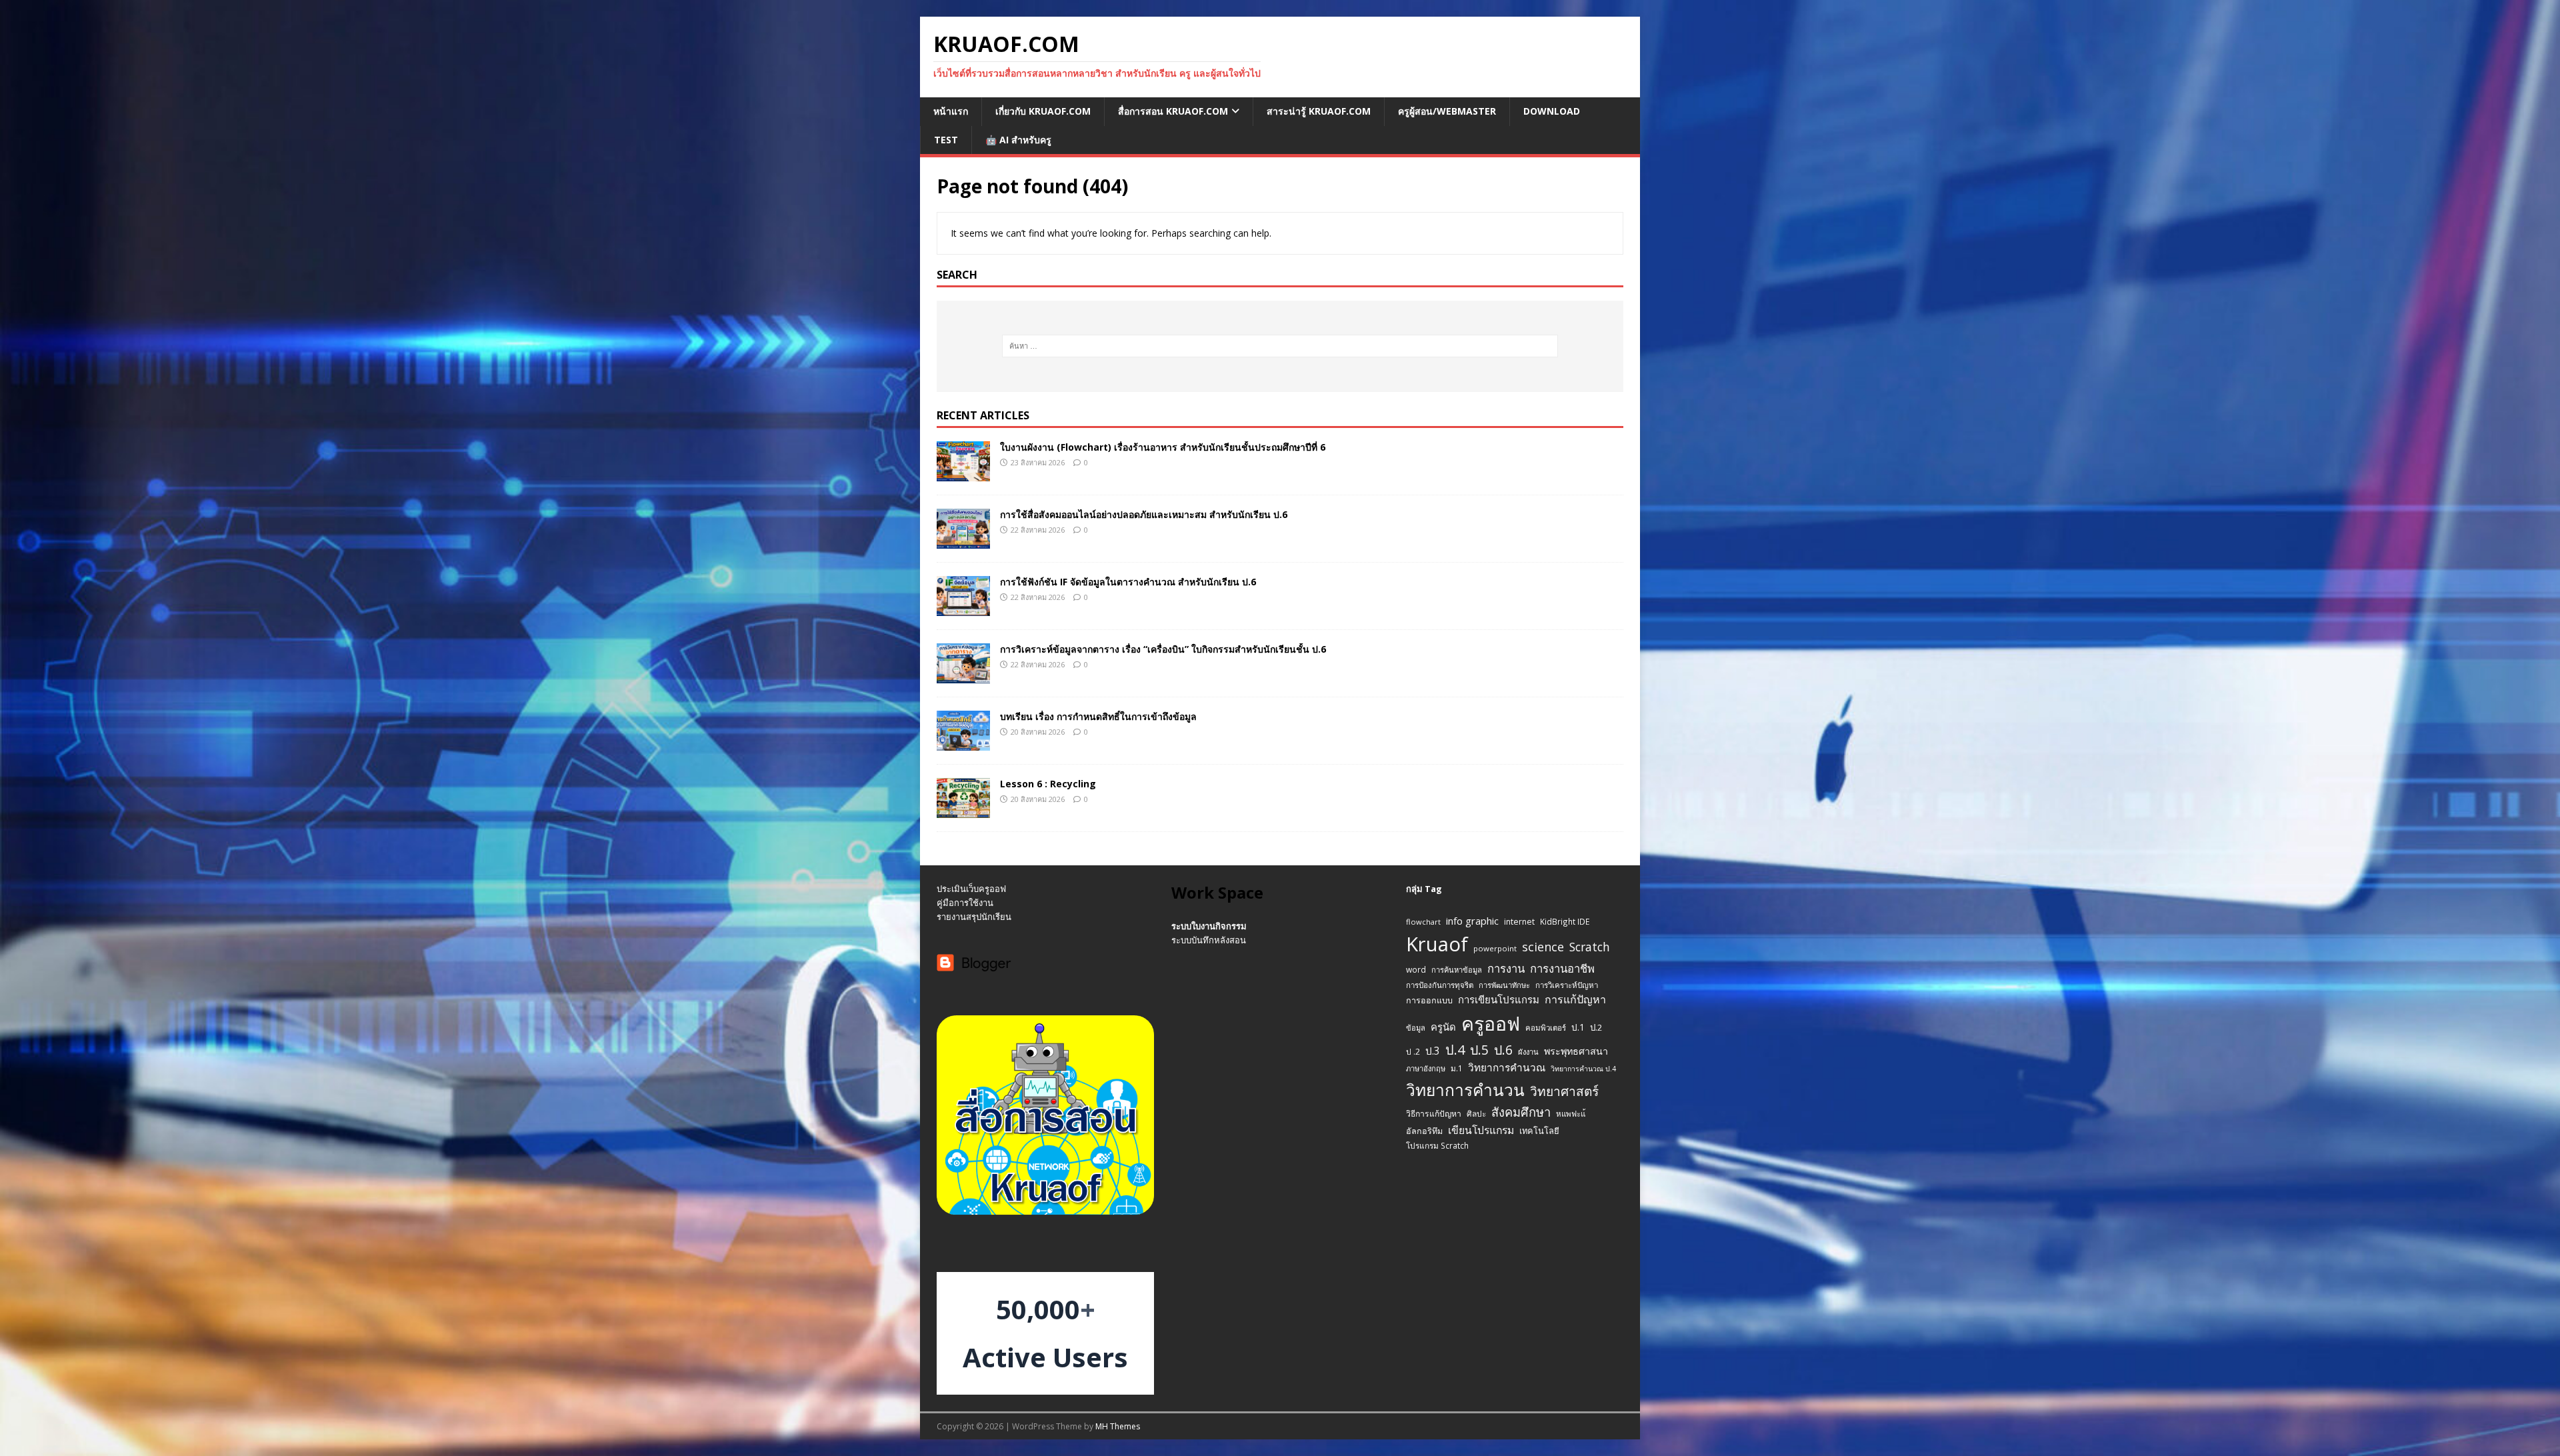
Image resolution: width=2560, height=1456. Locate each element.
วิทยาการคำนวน (1465, 1090)
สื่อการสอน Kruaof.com (1173, 111)
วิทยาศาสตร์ (1564, 1091)
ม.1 (1457, 1068)
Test (946, 140)
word (1416, 969)
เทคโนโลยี (1539, 1131)
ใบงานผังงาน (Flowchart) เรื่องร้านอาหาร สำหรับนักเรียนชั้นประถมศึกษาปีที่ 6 (1163, 447)
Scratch (1590, 947)
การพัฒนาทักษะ (1504, 985)
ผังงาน (1528, 1052)
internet (1519, 922)
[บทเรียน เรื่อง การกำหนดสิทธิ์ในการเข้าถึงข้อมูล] (963, 743)
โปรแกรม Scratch (1437, 1145)
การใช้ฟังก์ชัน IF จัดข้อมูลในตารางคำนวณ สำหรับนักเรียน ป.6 (1128, 582)
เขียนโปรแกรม (1481, 1130)
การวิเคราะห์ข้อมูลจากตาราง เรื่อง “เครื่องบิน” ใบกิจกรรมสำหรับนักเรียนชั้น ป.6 (1163, 649)
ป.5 (1479, 1050)
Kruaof (1437, 944)
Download (1552, 111)
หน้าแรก (951, 111)
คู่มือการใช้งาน (965, 903)
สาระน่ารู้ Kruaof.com (1319, 111)
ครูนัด (1443, 1027)
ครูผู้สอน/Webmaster (1447, 111)
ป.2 (1596, 1027)
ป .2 (1413, 1052)
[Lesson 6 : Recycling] (963, 810)
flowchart (1423, 922)
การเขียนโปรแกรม (1499, 999)
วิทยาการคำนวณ (1507, 1068)
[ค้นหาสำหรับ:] (1280, 346)
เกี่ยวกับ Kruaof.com (1043, 111)
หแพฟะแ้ (1571, 1114)
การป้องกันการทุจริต (1440, 985)
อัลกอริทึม (1424, 1131)
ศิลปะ (1476, 1113)
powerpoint (1495, 948)
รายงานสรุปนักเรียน (974, 917)
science (1543, 947)
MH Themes (1118, 1426)
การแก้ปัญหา (1575, 999)
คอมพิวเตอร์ (1546, 1028)
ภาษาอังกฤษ (1426, 1068)
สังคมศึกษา (1521, 1112)
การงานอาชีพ (1562, 968)
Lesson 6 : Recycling (1048, 784)
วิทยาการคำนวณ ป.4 (1583, 1069)
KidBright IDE (1565, 921)
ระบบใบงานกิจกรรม (1209, 926)
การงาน (1506, 968)
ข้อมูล (1416, 1028)
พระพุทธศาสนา (1576, 1051)
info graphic (1472, 921)
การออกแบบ (1429, 1000)
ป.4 (1455, 1050)
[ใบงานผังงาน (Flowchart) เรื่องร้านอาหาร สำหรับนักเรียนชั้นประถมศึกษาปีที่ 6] (963, 473)
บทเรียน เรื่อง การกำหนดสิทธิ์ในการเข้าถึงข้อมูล (1098, 716)
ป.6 (1503, 1050)
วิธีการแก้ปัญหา (1434, 1114)
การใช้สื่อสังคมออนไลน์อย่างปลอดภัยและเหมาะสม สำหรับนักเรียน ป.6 (1144, 514)
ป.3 (1433, 1051)
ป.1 (1578, 1027)
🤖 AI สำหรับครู (1018, 140)
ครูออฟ (1491, 1023)
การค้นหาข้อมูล (1457, 970)
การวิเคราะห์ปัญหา (1567, 985)
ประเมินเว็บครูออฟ (971, 889)
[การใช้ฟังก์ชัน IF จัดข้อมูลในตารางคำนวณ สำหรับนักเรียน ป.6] (963, 608)
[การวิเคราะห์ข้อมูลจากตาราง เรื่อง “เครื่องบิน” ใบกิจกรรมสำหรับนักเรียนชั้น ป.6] (963, 676)
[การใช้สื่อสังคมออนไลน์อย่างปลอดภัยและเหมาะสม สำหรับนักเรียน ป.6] (963, 540)
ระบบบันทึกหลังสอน (1209, 940)
